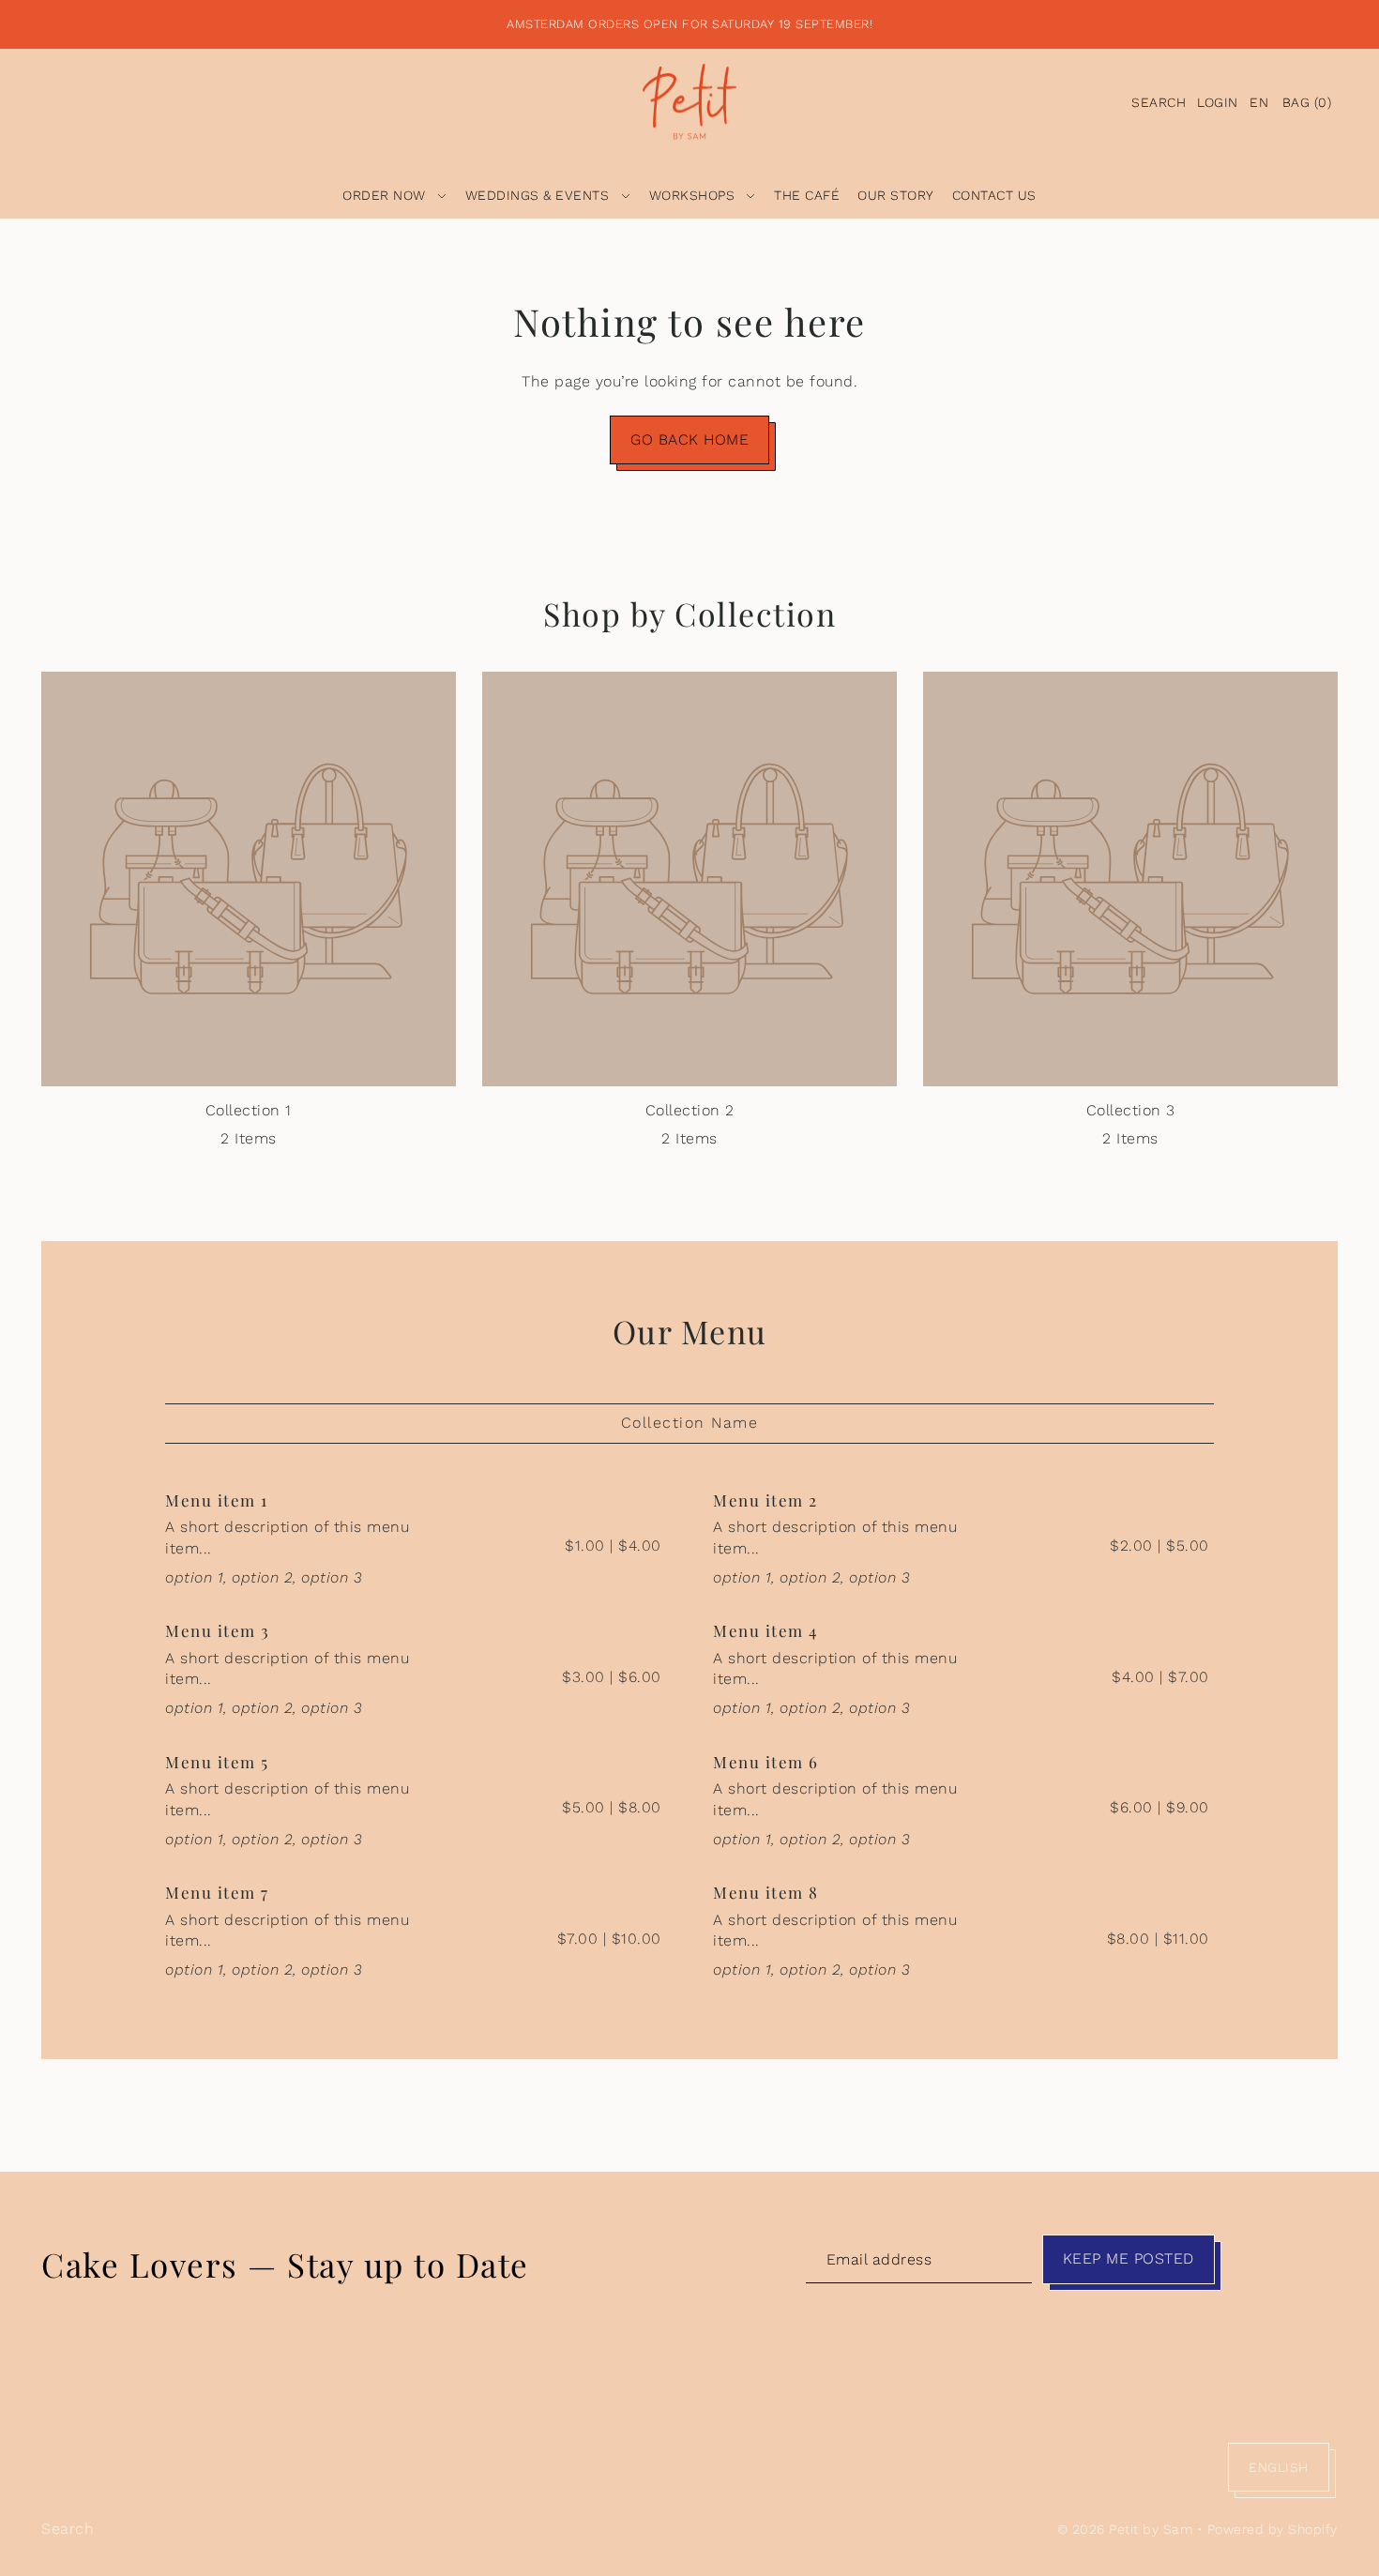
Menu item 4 (765, 1630)
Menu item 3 (218, 1630)
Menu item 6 (766, 1762)
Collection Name (690, 1423)
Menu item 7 (217, 1892)
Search (68, 2529)
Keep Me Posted (1129, 2258)
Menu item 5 (217, 1762)
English (1279, 2467)
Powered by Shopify (1273, 2529)
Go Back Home (689, 439)
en (1259, 102)
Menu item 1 (217, 1500)
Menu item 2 (765, 1500)
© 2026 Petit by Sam (1125, 2529)
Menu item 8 (766, 1892)
